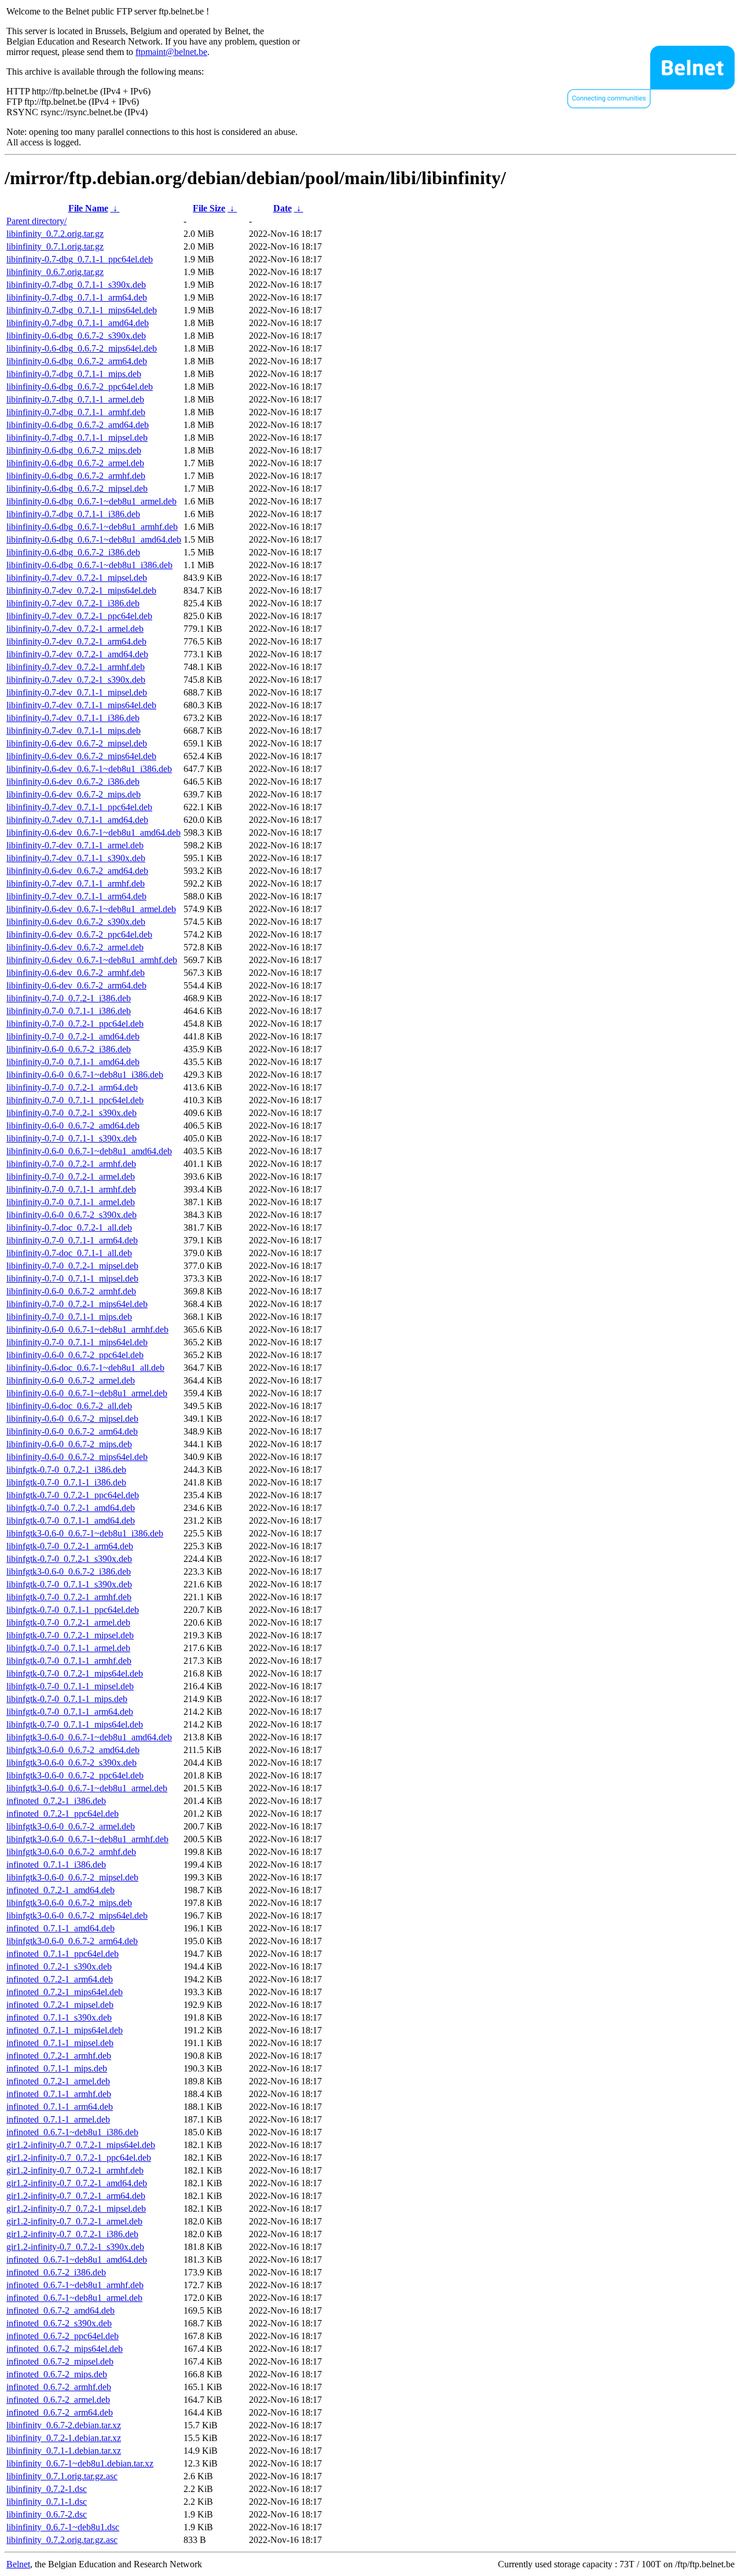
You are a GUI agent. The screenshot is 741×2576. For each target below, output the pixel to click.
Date (283, 208)
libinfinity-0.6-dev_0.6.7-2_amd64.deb (77, 871)
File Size (209, 208)
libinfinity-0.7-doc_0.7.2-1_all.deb (69, 1227)
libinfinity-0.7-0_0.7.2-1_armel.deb (71, 1177)
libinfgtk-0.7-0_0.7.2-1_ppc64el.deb (73, 1495)
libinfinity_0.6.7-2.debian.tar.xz (64, 2425)
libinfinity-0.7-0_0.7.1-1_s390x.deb (71, 1138)
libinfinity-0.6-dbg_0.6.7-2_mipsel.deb (77, 489)
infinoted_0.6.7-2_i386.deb (56, 2272)
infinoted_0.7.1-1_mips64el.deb (65, 2030)
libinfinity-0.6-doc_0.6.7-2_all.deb (69, 1406)
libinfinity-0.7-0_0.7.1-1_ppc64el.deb (75, 1100)
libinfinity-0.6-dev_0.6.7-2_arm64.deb (76, 985)
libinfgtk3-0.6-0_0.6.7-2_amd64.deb (73, 1750)
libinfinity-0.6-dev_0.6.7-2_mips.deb (74, 794)
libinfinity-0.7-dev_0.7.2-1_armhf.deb (76, 667)
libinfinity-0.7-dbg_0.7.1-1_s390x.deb (76, 285)
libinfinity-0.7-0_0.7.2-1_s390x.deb (71, 1113)
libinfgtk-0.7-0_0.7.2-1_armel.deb (68, 1622)
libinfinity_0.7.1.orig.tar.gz (55, 246)
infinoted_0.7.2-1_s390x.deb (59, 1966)
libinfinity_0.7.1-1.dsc (47, 2502)
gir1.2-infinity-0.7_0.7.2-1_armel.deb (74, 2221)
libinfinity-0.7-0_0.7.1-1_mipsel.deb (72, 1278)
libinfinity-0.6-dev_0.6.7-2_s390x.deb (76, 922)
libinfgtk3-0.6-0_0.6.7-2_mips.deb (69, 1903)
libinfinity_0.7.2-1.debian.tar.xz (64, 2438)
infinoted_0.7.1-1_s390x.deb (59, 2017)
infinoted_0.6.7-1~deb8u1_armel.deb (74, 2298)
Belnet (18, 2564)
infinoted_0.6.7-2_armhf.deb (59, 2387)
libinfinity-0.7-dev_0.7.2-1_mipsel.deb (77, 578)
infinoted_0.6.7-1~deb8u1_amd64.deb (77, 2260)
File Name (88, 208)
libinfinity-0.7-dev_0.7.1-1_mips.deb (74, 731)
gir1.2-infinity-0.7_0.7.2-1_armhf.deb (75, 2170)
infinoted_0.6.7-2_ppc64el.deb (63, 2336)
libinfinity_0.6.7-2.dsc (47, 2514)
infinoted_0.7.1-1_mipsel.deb (60, 2043)
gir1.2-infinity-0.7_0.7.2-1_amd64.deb (77, 2183)
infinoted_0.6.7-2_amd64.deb (60, 2310)
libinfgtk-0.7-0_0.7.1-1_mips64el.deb (75, 1724)
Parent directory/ (36, 221)
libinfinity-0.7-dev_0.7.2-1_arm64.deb (76, 641)
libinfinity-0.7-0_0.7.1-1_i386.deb (69, 1011)
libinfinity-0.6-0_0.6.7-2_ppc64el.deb (75, 1355)
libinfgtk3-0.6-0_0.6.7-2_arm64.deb (72, 1941)
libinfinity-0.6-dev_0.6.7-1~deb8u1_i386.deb (89, 769)
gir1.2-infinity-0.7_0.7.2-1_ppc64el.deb (79, 2158)
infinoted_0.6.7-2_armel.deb (58, 2400)
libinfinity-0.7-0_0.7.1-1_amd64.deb (73, 1062)
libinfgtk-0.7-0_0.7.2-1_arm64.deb (70, 1546)
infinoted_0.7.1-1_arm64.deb (60, 2107)
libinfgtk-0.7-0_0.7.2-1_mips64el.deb (75, 1673)
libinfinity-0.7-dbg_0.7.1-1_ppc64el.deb (80, 259)
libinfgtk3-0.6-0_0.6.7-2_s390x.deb (71, 1763)
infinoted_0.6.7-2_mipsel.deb (60, 2361)
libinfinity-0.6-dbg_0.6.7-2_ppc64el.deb (80, 387)
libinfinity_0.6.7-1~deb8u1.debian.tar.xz (80, 2463)
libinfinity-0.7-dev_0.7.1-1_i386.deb (73, 718)
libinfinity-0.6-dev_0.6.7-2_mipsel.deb (77, 743)
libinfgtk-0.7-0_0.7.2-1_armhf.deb (69, 1597)
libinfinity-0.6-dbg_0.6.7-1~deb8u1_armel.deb (91, 501)
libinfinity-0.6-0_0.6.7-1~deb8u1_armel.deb (87, 1393)
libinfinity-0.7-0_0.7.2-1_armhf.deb (71, 1164)
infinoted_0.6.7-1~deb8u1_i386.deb (72, 2132)
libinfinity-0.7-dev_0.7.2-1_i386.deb (73, 603)
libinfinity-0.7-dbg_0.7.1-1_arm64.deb (77, 297)
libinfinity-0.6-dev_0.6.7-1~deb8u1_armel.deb (91, 909)
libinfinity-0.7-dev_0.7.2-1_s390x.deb (76, 680)
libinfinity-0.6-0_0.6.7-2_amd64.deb (73, 1126)
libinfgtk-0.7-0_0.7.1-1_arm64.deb (70, 1712)
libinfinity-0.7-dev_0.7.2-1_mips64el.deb (81, 590)
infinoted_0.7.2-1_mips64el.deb (65, 1992)
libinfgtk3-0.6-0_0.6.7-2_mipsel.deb (72, 1877)
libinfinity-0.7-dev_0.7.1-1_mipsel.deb (77, 692)
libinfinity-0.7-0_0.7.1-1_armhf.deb (71, 1189)
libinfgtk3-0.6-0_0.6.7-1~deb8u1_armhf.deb (87, 1839)
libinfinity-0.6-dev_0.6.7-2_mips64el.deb (81, 756)
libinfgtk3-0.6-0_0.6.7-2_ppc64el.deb (75, 1775)
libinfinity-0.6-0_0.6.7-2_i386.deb (69, 1049)
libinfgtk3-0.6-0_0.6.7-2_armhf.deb (71, 1852)
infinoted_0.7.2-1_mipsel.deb (60, 2005)
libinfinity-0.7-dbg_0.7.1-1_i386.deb (73, 514)
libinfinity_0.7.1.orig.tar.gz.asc (62, 2476)
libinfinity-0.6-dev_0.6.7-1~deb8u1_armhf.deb (92, 960)
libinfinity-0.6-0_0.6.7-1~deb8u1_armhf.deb (87, 1329)
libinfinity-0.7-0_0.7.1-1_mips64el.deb (77, 1342)
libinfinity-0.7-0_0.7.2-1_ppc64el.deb (75, 1024)
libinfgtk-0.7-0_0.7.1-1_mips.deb (67, 1699)
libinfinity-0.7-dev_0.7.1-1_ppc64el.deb (79, 807)
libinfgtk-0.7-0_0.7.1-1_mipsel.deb (70, 1686)
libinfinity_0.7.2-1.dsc (47, 2489)
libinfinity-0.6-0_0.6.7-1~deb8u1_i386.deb (85, 1075)
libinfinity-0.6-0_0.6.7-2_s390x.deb (71, 1215)
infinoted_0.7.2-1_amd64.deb (60, 1890)
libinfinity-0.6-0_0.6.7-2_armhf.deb (71, 1291)
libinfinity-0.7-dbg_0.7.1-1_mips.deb (74, 374)
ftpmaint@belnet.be (171, 52)
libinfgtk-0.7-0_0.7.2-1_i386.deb (66, 1470)
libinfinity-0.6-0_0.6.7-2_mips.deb (69, 1444)
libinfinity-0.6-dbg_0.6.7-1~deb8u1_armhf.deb (92, 527)
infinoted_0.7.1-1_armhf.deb (59, 2094)
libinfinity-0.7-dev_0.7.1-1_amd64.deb (77, 820)
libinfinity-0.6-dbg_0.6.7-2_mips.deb (74, 450)
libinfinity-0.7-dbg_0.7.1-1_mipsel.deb (77, 438)
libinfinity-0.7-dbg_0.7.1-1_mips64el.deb (82, 310)
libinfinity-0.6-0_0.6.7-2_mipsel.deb (72, 1419)
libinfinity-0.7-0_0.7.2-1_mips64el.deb (77, 1304)
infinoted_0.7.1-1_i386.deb (56, 1865)
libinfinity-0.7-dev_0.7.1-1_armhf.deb (76, 883)
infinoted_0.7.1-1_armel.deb (58, 2119)
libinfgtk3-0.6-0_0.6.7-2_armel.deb (71, 1826)
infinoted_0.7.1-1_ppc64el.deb (63, 1954)
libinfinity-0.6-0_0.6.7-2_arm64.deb (72, 1431)
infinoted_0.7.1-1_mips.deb (57, 2068)
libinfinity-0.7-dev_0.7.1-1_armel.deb (75, 845)
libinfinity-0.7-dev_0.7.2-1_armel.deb (75, 629)
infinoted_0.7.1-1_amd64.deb (60, 1928)
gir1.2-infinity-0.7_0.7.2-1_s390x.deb (75, 2247)
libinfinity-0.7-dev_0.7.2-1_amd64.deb (77, 654)
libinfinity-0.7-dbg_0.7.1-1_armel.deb (75, 399)
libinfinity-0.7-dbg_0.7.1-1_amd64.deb (78, 323)
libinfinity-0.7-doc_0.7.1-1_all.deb (69, 1253)
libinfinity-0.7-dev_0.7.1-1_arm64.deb (76, 896)
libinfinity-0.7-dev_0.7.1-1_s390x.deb (76, 858)
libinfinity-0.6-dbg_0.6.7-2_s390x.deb (76, 336)
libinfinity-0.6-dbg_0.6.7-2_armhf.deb (76, 476)
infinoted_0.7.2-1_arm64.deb (60, 1979)
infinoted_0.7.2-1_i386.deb (56, 1801)
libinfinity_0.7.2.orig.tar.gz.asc (62, 2540)
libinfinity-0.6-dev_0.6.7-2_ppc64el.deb (79, 934)
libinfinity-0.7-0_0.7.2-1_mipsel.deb (72, 1266)
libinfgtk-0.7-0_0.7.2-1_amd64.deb (71, 1508)
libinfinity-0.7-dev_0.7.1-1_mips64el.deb (81, 705)
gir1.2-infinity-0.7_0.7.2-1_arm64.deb (76, 2196)
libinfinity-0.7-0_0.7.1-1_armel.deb (71, 1202)
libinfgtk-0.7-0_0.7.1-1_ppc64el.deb (73, 1610)
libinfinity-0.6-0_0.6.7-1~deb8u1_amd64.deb (89, 1151)
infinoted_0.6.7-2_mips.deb (57, 2374)
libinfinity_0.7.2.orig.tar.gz (55, 234)
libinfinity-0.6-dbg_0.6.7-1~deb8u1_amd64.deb (94, 539)
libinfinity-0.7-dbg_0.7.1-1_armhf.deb (76, 412)
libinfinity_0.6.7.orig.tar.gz (55, 272)
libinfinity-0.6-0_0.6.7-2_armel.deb (71, 1380)
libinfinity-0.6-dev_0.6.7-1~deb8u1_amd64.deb (93, 833)
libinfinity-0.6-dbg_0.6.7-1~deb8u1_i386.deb (89, 565)
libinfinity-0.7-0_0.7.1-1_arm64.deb (72, 1240)
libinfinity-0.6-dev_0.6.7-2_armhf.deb (76, 973)
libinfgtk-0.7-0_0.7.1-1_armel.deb (68, 1648)
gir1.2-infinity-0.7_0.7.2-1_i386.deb (72, 2234)
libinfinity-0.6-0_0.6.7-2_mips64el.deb (77, 1457)
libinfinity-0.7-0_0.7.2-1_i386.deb (69, 998)
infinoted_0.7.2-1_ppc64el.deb (63, 1814)
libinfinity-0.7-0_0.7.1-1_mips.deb (69, 1317)
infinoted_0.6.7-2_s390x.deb (59, 2323)
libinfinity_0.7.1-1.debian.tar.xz (64, 2451)
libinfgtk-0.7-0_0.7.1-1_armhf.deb (69, 1661)
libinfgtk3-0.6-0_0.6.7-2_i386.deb (69, 1571)
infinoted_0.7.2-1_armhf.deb (59, 2056)
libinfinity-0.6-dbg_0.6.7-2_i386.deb (73, 552)
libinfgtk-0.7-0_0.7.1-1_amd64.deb (71, 1521)
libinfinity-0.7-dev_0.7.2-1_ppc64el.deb (79, 616)
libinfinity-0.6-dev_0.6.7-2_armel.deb (75, 947)
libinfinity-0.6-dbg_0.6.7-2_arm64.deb (77, 361)
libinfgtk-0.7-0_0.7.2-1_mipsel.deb (70, 1635)
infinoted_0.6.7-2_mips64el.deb (65, 2349)
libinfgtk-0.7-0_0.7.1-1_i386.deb (66, 1482)
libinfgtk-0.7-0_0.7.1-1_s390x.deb (69, 1584)
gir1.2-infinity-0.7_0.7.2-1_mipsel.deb (76, 2209)
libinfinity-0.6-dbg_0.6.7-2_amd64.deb (78, 425)
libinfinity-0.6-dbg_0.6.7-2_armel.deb (75, 463)
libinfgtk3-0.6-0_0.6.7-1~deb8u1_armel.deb (87, 1788)
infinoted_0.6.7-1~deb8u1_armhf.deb (75, 2285)
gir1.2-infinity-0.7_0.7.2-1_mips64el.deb (81, 2145)
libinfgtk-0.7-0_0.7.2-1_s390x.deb (69, 1559)
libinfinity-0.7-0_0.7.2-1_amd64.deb (73, 1036)
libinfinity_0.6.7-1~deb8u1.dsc (63, 2527)
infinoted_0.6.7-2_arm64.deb (60, 2412)
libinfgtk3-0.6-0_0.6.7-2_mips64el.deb (77, 1915)
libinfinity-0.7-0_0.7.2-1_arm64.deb (72, 1087)
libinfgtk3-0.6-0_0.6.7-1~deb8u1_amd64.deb (89, 1737)
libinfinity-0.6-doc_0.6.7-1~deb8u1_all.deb (85, 1368)
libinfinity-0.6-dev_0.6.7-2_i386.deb (73, 782)
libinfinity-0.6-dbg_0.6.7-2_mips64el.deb (82, 348)
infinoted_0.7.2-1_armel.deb (58, 2081)
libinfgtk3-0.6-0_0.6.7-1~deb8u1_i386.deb (85, 1533)
